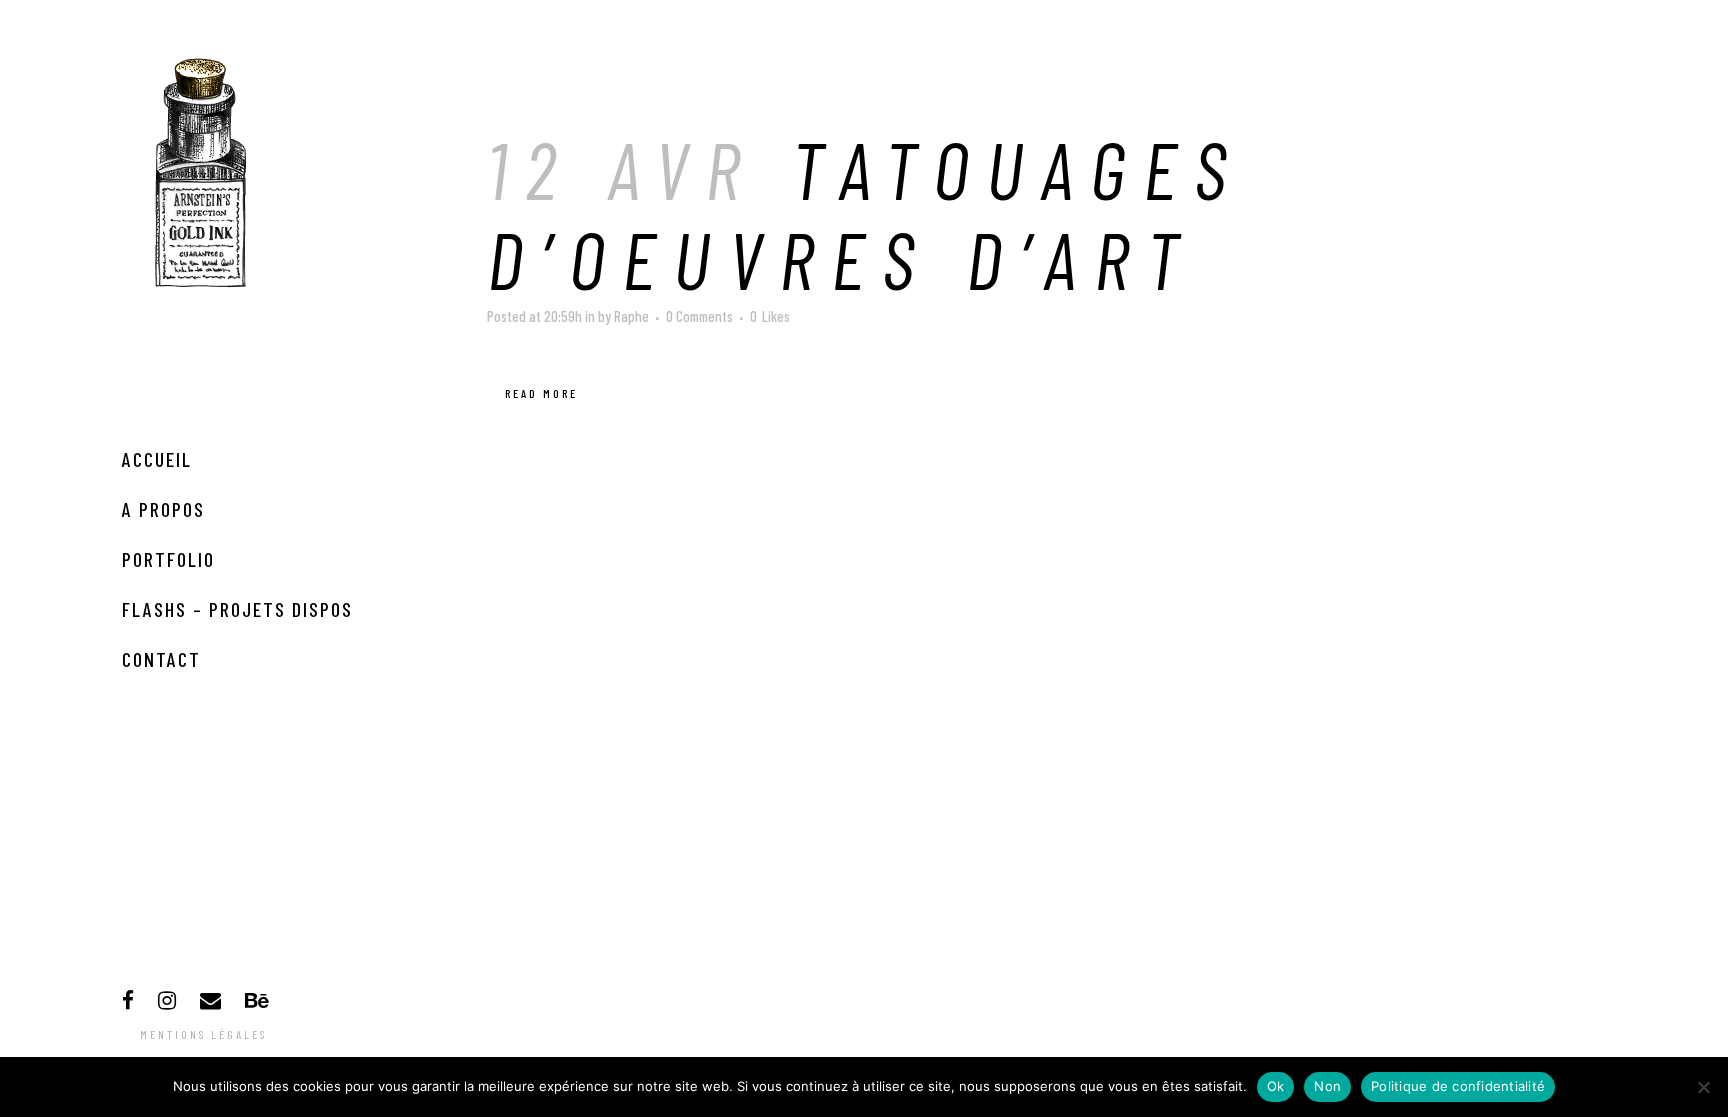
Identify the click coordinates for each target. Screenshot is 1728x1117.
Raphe (631, 316)
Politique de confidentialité (1458, 1086)
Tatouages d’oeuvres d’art (865, 213)
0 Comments (699, 316)
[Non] (1703, 1087)
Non (1327, 1086)
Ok (1276, 1086)
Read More (541, 393)
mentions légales (203, 1034)
